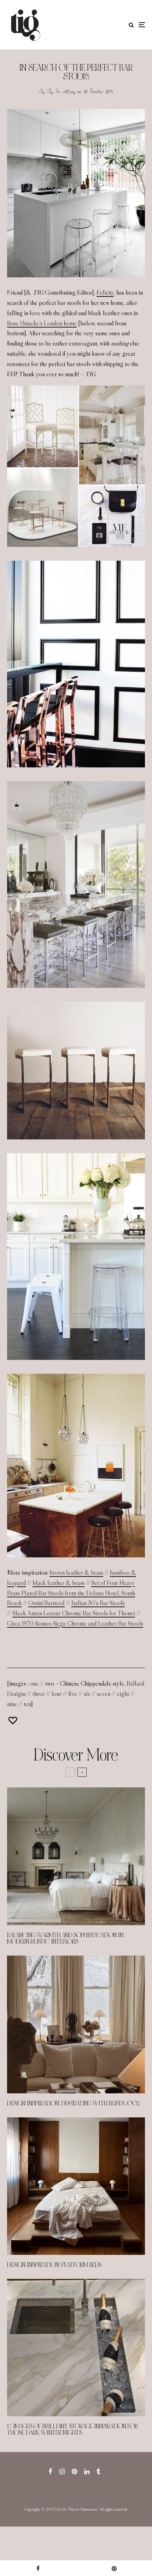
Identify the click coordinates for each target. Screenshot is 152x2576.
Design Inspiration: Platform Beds (54, 2265)
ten (27, 1704)
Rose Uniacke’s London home (42, 323)
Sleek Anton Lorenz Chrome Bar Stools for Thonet (74, 1613)
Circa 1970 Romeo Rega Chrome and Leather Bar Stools (75, 1623)
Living (69, 91)
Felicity (105, 293)
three (39, 1694)
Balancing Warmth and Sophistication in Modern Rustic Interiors (65, 1939)
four (57, 1694)
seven (104, 1694)
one (34, 1684)
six (87, 1694)
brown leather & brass (76, 1573)
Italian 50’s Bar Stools (98, 1603)
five (73, 1694)
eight (123, 1694)
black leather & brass (59, 1583)
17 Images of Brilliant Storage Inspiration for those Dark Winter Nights (72, 2430)
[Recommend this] (13, 1720)
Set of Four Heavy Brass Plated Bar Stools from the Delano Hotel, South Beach (71, 1593)
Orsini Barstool (46, 1603)
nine (12, 1704)
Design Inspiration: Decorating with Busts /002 (73, 2104)
